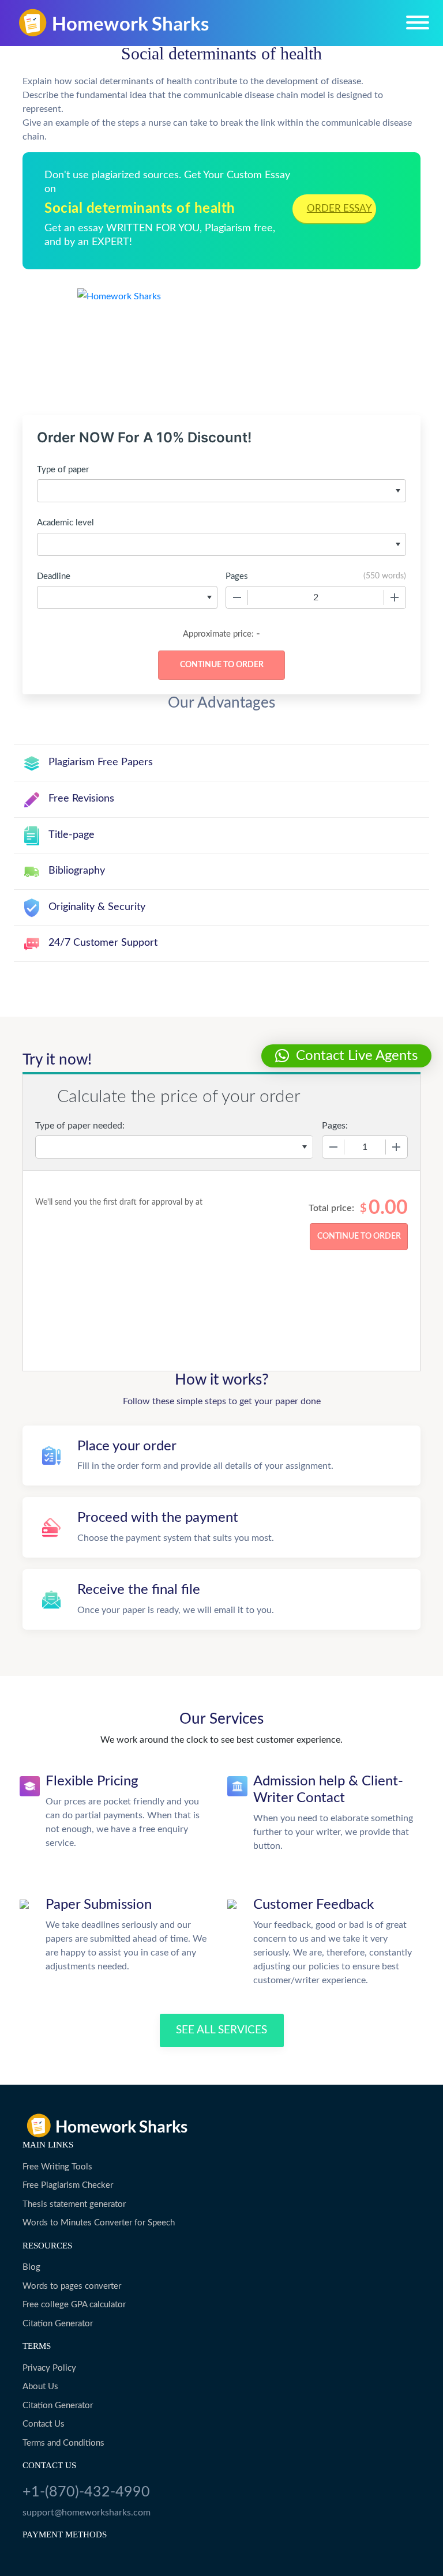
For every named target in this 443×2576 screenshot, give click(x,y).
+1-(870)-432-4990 (86, 2492)
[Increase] (395, 597)
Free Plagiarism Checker (68, 2185)
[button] (346, 1056)
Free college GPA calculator (74, 2305)
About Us (40, 2387)
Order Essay (339, 208)
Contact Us (44, 2424)
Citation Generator (58, 2324)
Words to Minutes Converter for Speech (99, 2223)
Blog (31, 2267)
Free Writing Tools (57, 2167)
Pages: (335, 1126)
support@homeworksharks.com (87, 2513)
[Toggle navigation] (418, 22)
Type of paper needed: (80, 1126)
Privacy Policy (49, 2368)
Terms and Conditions (63, 2443)
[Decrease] (237, 597)
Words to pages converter (72, 2286)
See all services (221, 2030)
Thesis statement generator (74, 2204)
